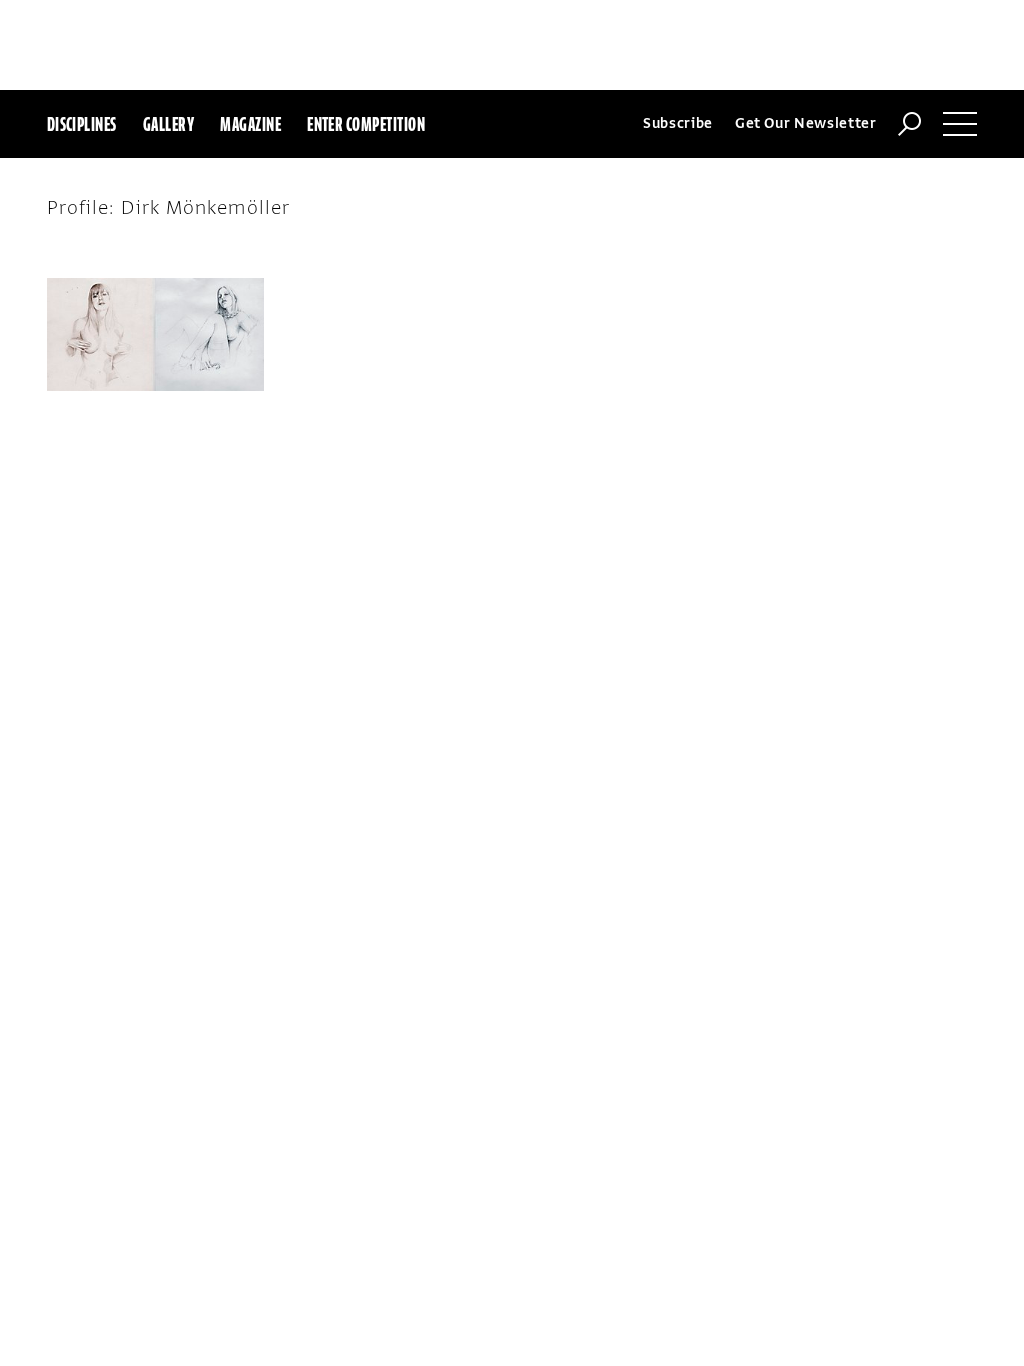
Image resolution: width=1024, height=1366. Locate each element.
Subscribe (678, 123)
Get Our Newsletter (806, 123)
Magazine (250, 124)
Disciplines (82, 124)
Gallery (168, 124)
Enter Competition (366, 124)
